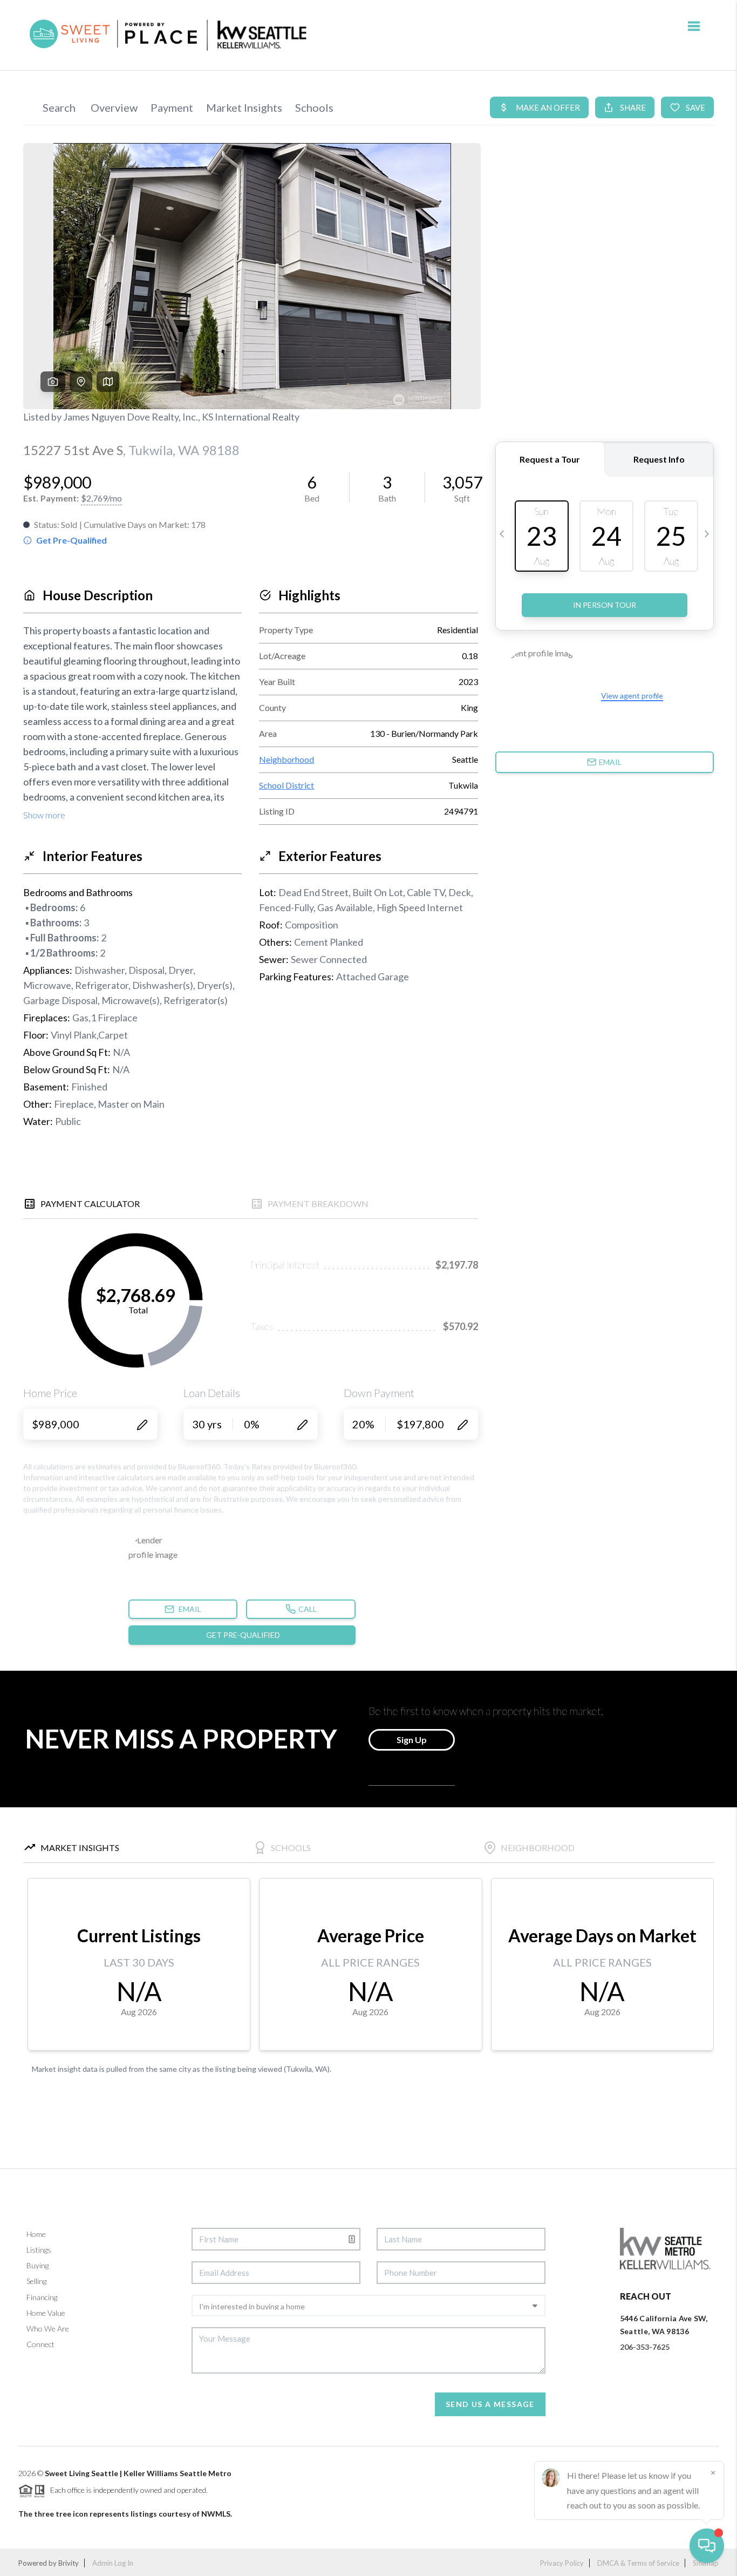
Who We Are (48, 2328)
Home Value (46, 2313)
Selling (36, 2281)
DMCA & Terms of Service (638, 2563)
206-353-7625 (645, 2347)
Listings (39, 2250)
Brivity (69, 2563)
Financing (42, 2297)
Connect (40, 2344)
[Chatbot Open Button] (707, 2546)
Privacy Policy (562, 2563)
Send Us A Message (490, 2404)
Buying (37, 2265)
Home (36, 2234)
